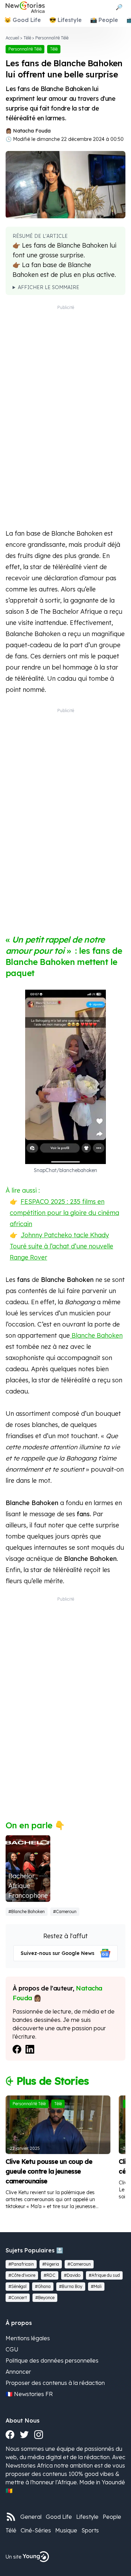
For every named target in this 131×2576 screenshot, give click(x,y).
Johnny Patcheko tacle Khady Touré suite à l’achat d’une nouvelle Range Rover (61, 1246)
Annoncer (18, 2372)
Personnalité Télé (52, 38)
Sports (90, 2530)
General (31, 2517)
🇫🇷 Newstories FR (29, 2394)
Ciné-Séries (36, 2530)
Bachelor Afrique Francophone (28, 1886)
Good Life (59, 2517)
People (112, 2517)
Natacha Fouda (32, 131)
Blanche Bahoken (96, 1335)
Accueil (12, 38)
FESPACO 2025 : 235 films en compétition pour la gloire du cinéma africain (64, 1213)
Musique (66, 2530)
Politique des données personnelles (52, 2360)
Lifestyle (87, 2517)
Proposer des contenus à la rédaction (55, 2383)
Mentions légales (28, 2338)
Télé (27, 38)
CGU (12, 2349)
